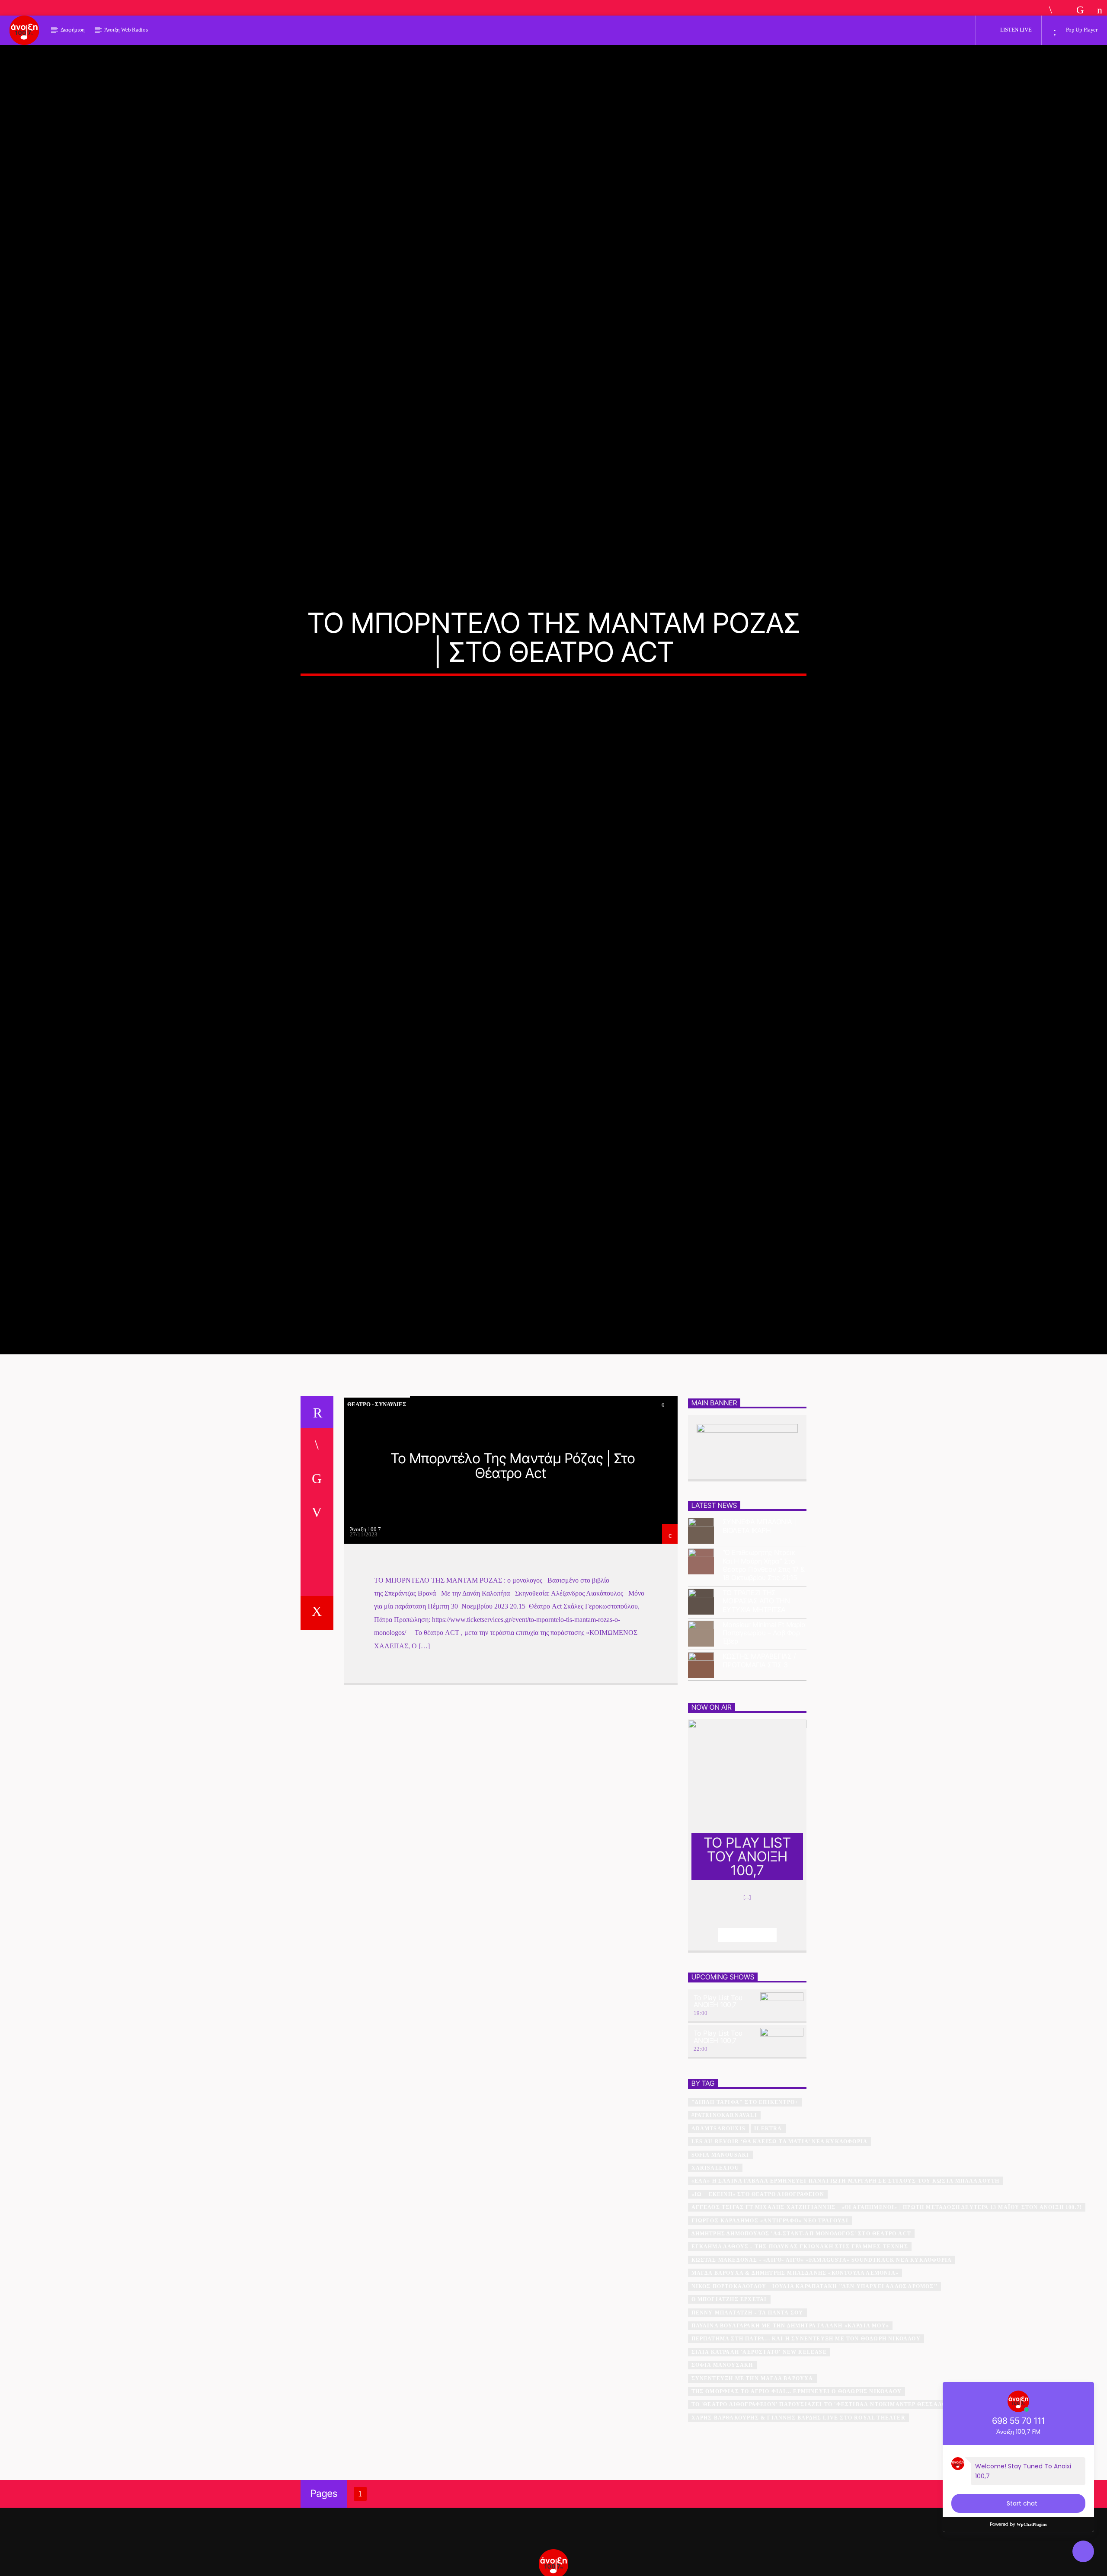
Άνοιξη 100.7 (365, 1635)
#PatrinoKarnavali (724, 2221)
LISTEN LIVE (1015, 30)
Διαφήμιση (73, 30)
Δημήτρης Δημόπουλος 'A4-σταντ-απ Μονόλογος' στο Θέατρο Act (801, 2339)
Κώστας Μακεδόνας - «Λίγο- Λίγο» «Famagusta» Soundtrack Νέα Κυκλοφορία (822, 2365)
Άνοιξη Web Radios (126, 30)
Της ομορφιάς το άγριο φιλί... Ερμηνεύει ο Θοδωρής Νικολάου (797, 2497)
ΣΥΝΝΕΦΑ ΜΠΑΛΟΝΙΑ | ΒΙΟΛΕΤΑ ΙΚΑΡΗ (759, 1631)
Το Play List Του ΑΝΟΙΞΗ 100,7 (718, 2107)
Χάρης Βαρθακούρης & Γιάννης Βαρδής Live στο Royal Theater (798, 2523)
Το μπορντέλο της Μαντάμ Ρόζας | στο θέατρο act (513, 1571)
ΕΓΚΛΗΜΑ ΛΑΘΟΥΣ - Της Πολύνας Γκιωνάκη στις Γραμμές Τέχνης (800, 2352)
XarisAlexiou (715, 2273)
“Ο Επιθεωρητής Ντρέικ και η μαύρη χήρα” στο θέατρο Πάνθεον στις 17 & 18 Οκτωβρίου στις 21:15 (764, 1671)
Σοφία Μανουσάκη (722, 2471)
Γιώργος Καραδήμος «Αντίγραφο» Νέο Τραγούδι (770, 2326)
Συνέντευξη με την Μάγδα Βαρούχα (752, 2484)
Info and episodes (747, 2040)
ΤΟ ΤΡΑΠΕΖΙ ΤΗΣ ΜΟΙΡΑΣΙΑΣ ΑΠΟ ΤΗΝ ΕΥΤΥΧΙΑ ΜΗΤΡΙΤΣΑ (756, 1706)
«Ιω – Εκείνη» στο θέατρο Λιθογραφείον (758, 2300)
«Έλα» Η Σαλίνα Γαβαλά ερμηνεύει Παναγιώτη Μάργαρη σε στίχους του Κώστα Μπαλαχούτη (846, 2286)
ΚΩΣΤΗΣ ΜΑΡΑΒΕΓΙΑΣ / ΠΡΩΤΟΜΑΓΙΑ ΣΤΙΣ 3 (759, 1766)
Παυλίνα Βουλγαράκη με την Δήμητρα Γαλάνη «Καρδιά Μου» (790, 2431)
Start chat (1022, 2503)
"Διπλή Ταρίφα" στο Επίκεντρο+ (745, 2208)
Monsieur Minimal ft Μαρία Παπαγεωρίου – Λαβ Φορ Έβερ (764, 1738)
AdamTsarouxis (719, 2234)
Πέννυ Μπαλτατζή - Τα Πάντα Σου (747, 2418)
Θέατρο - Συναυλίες (377, 1510)
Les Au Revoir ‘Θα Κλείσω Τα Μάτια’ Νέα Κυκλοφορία (780, 2247)
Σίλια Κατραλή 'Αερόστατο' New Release (759, 2458)
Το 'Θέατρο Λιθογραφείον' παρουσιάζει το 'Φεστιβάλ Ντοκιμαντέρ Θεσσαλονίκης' (830, 2510)
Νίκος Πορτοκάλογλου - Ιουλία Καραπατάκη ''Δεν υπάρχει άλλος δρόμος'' (815, 2392)
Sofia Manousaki (720, 2260)
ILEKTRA (768, 2234)
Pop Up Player (1081, 30)
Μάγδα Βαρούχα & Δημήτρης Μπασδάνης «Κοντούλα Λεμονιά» (795, 2378)
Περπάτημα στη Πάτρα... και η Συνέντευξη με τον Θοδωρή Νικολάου (806, 2444)
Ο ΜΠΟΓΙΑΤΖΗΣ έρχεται (729, 2405)
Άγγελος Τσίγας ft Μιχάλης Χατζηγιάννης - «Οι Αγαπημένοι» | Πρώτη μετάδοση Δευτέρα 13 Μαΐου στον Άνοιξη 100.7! (887, 2313)
